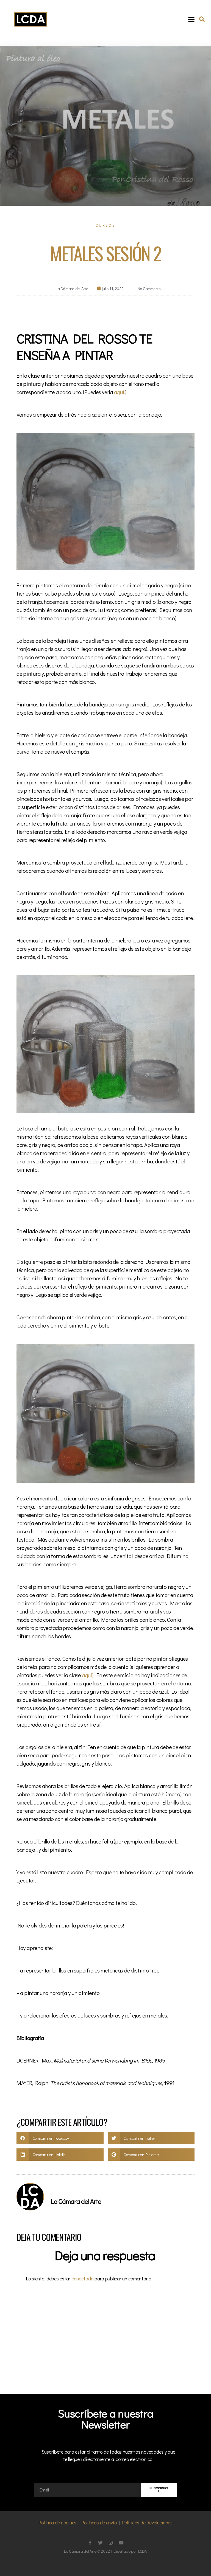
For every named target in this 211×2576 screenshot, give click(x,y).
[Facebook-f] (90, 2543)
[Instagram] (111, 2543)
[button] (191, 19)
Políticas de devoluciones (147, 2522)
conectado (83, 2278)
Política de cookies (57, 2522)
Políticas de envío (99, 2522)
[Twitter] (100, 2543)
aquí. (119, 392)
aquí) (87, 1675)
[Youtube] (121, 2543)
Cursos (105, 225)
